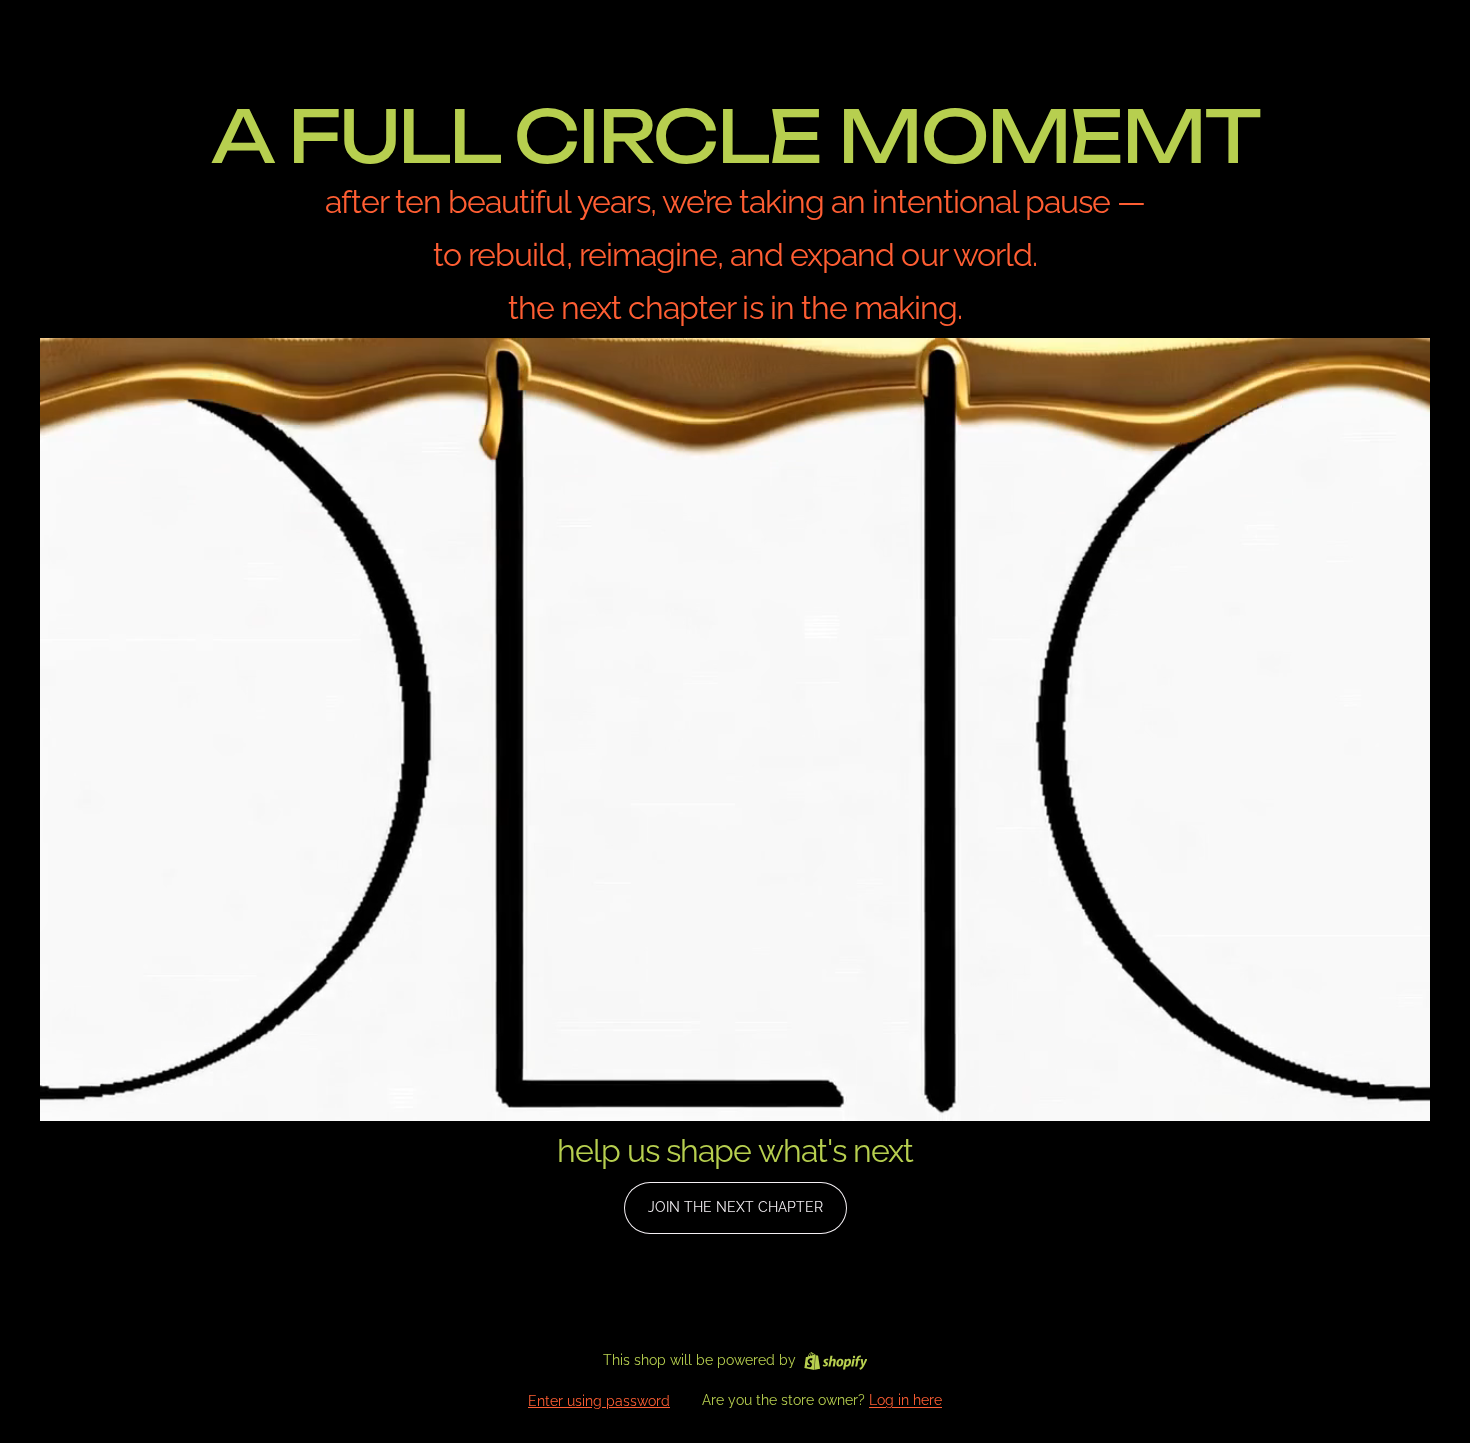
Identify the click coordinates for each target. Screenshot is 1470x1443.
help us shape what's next (735, 1150)
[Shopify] (835, 1361)
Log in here (905, 1400)
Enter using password (599, 1401)
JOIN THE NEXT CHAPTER (735, 1207)
